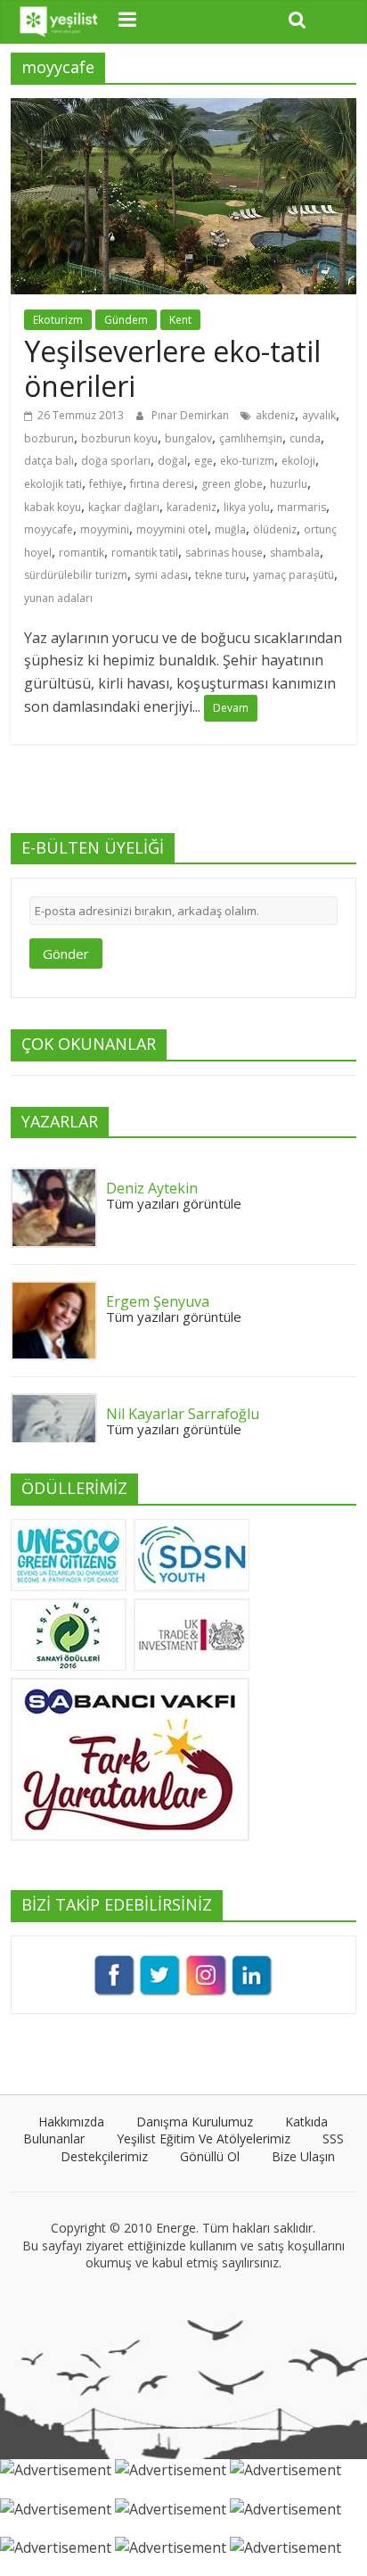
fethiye (106, 484)
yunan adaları (58, 598)
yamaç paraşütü (294, 575)
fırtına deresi (162, 484)
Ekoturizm (58, 320)
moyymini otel (172, 529)
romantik (82, 553)
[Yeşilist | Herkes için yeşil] (59, 22)
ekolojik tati (53, 484)
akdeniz (275, 415)
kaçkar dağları (124, 507)
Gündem (126, 320)
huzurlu (289, 484)
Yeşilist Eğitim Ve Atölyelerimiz (204, 2138)
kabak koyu (53, 507)
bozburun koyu (119, 438)
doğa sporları (116, 461)
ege (204, 461)
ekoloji (298, 461)
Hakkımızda (71, 2122)
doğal (172, 461)
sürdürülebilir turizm (76, 575)
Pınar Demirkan (192, 415)
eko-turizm (247, 461)
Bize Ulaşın (303, 2156)
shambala (295, 553)
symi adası (161, 575)
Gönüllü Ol (210, 2156)
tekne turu (220, 575)
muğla (230, 529)
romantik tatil (145, 553)
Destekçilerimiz (104, 2156)
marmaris (302, 507)
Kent (180, 320)
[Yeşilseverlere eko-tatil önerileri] (183, 109)
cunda (305, 438)
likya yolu (247, 507)
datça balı (49, 461)
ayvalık (319, 415)
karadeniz (192, 507)
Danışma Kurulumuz (195, 2122)
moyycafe (49, 529)
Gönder (66, 954)
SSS (333, 2138)
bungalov (188, 438)
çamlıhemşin (251, 438)
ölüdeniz (275, 529)
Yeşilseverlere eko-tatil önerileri (172, 368)
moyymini (105, 529)
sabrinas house (224, 553)
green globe (232, 484)
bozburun (49, 438)
